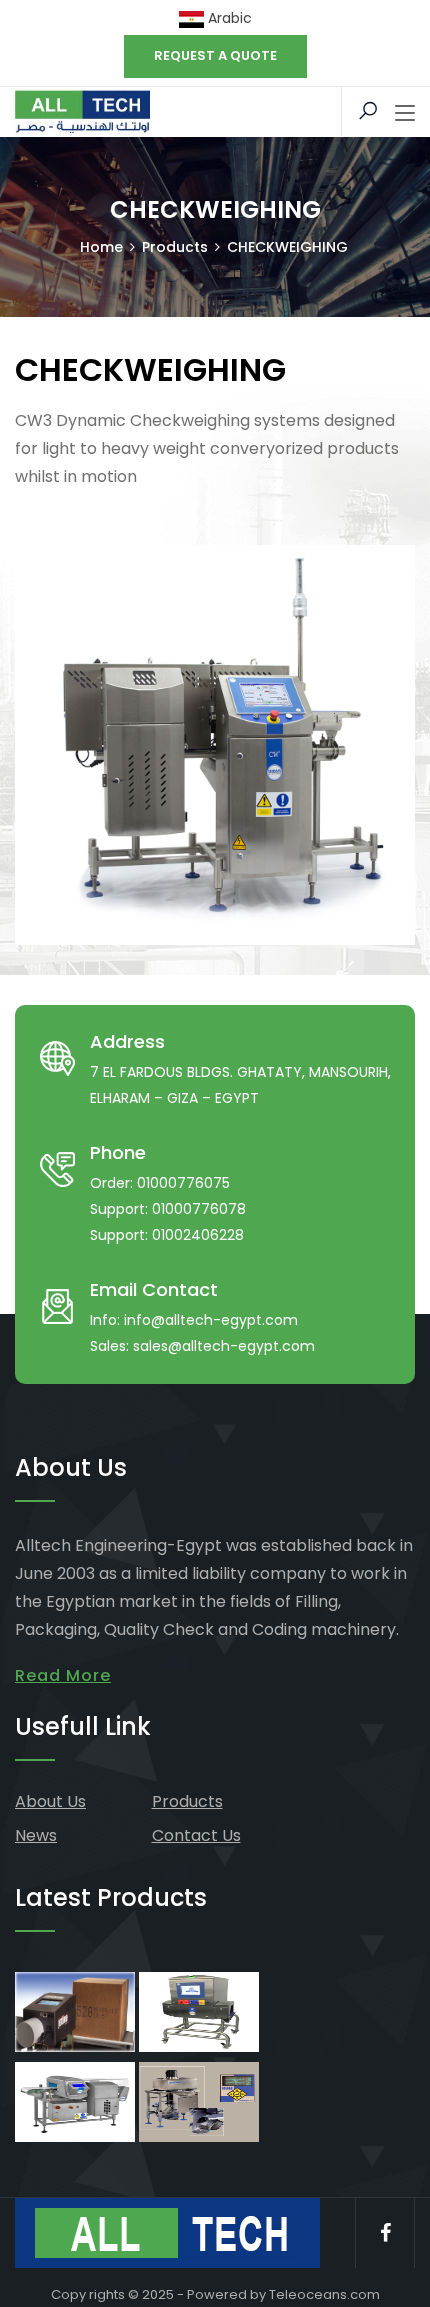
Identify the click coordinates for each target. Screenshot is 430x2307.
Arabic (228, 18)
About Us (50, 1801)
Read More (63, 1675)
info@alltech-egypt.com (211, 1320)
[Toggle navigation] (405, 114)
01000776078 (199, 1209)
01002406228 (198, 1235)
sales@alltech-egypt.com (224, 1346)
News (36, 1835)
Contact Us (196, 1835)
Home (101, 247)
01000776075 (183, 1183)
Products (187, 1801)
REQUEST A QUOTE (215, 55)
